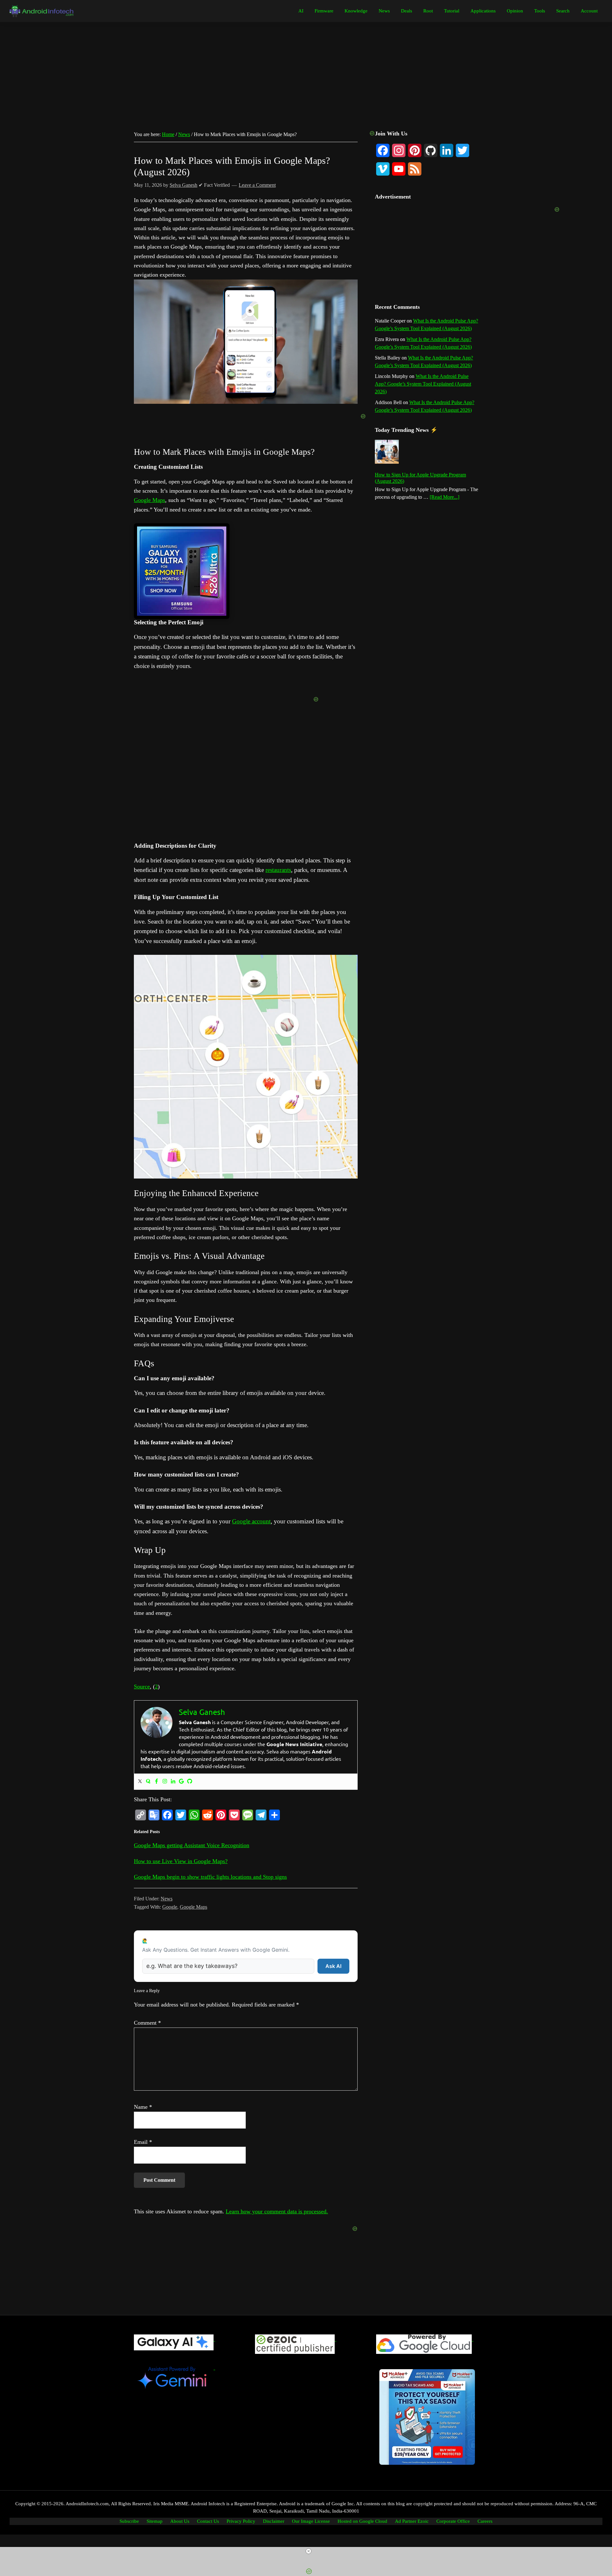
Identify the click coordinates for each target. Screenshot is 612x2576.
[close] (309, 2551)
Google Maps (149, 500)
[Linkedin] (173, 1782)
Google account (251, 1521)
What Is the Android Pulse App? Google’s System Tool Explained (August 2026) (423, 384)
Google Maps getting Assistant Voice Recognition (192, 1845)
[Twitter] (140, 1782)
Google (170, 1907)
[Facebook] (157, 1782)
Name (143, 2107)
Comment (147, 2023)
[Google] (181, 1782)
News (167, 1899)
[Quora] (148, 1782)
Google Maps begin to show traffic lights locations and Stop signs (210, 1877)
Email (143, 2142)
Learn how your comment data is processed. (277, 2211)
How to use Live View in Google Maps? (181, 1861)
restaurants (278, 870)
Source (142, 1687)
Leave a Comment (257, 185)
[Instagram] (165, 1782)
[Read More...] (444, 497)
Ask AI (333, 1966)
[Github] (190, 1782)
